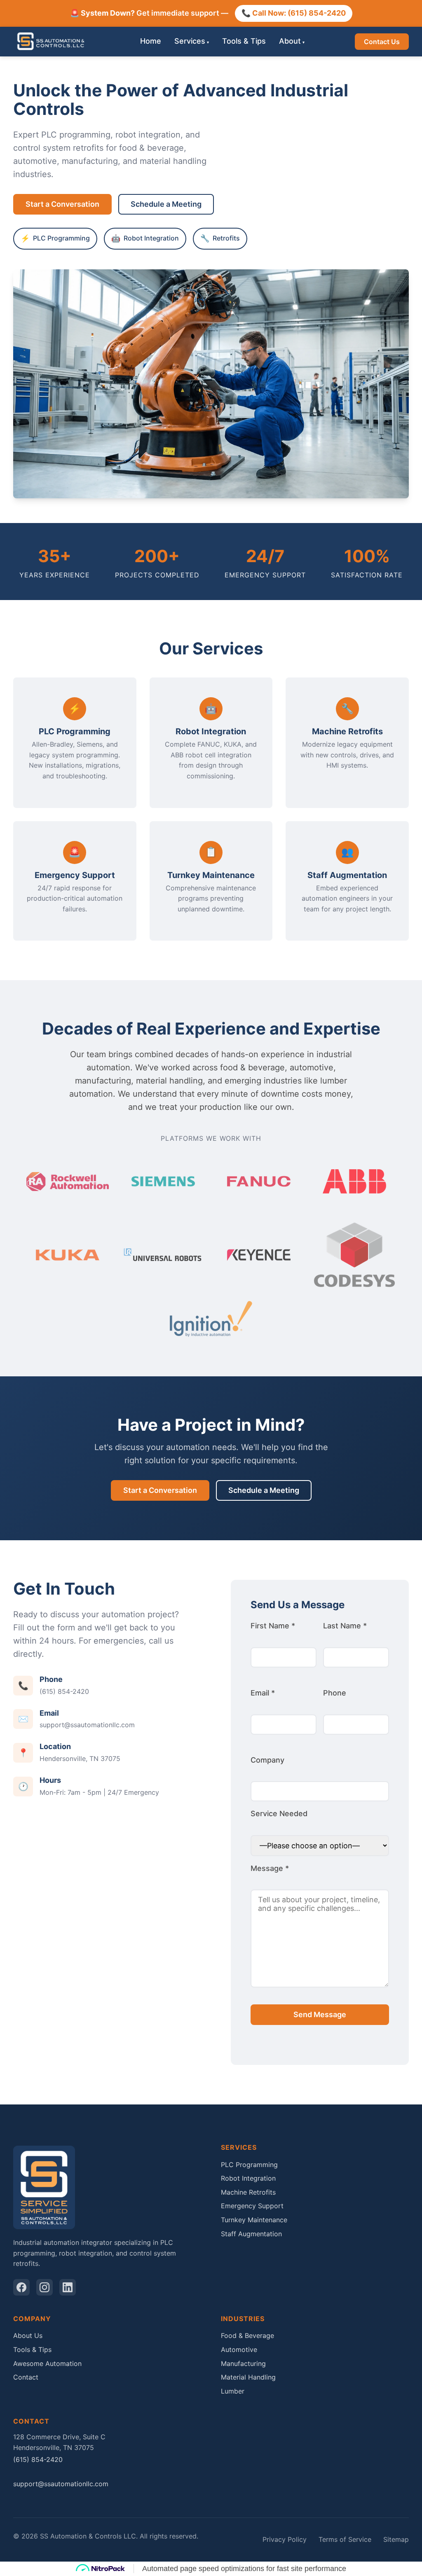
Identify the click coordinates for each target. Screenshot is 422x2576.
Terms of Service (345, 2539)
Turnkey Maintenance (254, 2220)
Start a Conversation (62, 204)
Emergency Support (252, 2206)
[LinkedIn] (68, 2287)
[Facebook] (21, 2287)
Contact (26, 2377)
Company (267, 1760)
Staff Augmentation (251, 2234)
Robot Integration (248, 2178)
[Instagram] (45, 2287)
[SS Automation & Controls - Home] (52, 42)
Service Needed (279, 1813)
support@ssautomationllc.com (87, 1725)
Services (190, 41)
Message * (270, 1868)
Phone (335, 1693)
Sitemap (396, 2539)
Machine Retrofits (248, 2192)
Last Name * (345, 1626)
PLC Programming (249, 2165)
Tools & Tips (244, 41)
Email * (263, 1693)
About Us (28, 2335)
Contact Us (382, 42)
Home (151, 41)
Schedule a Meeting (166, 204)
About (290, 41)
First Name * (273, 1626)
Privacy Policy (285, 2539)
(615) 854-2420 (64, 1691)
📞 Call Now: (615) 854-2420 (294, 13)
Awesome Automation (47, 2363)
